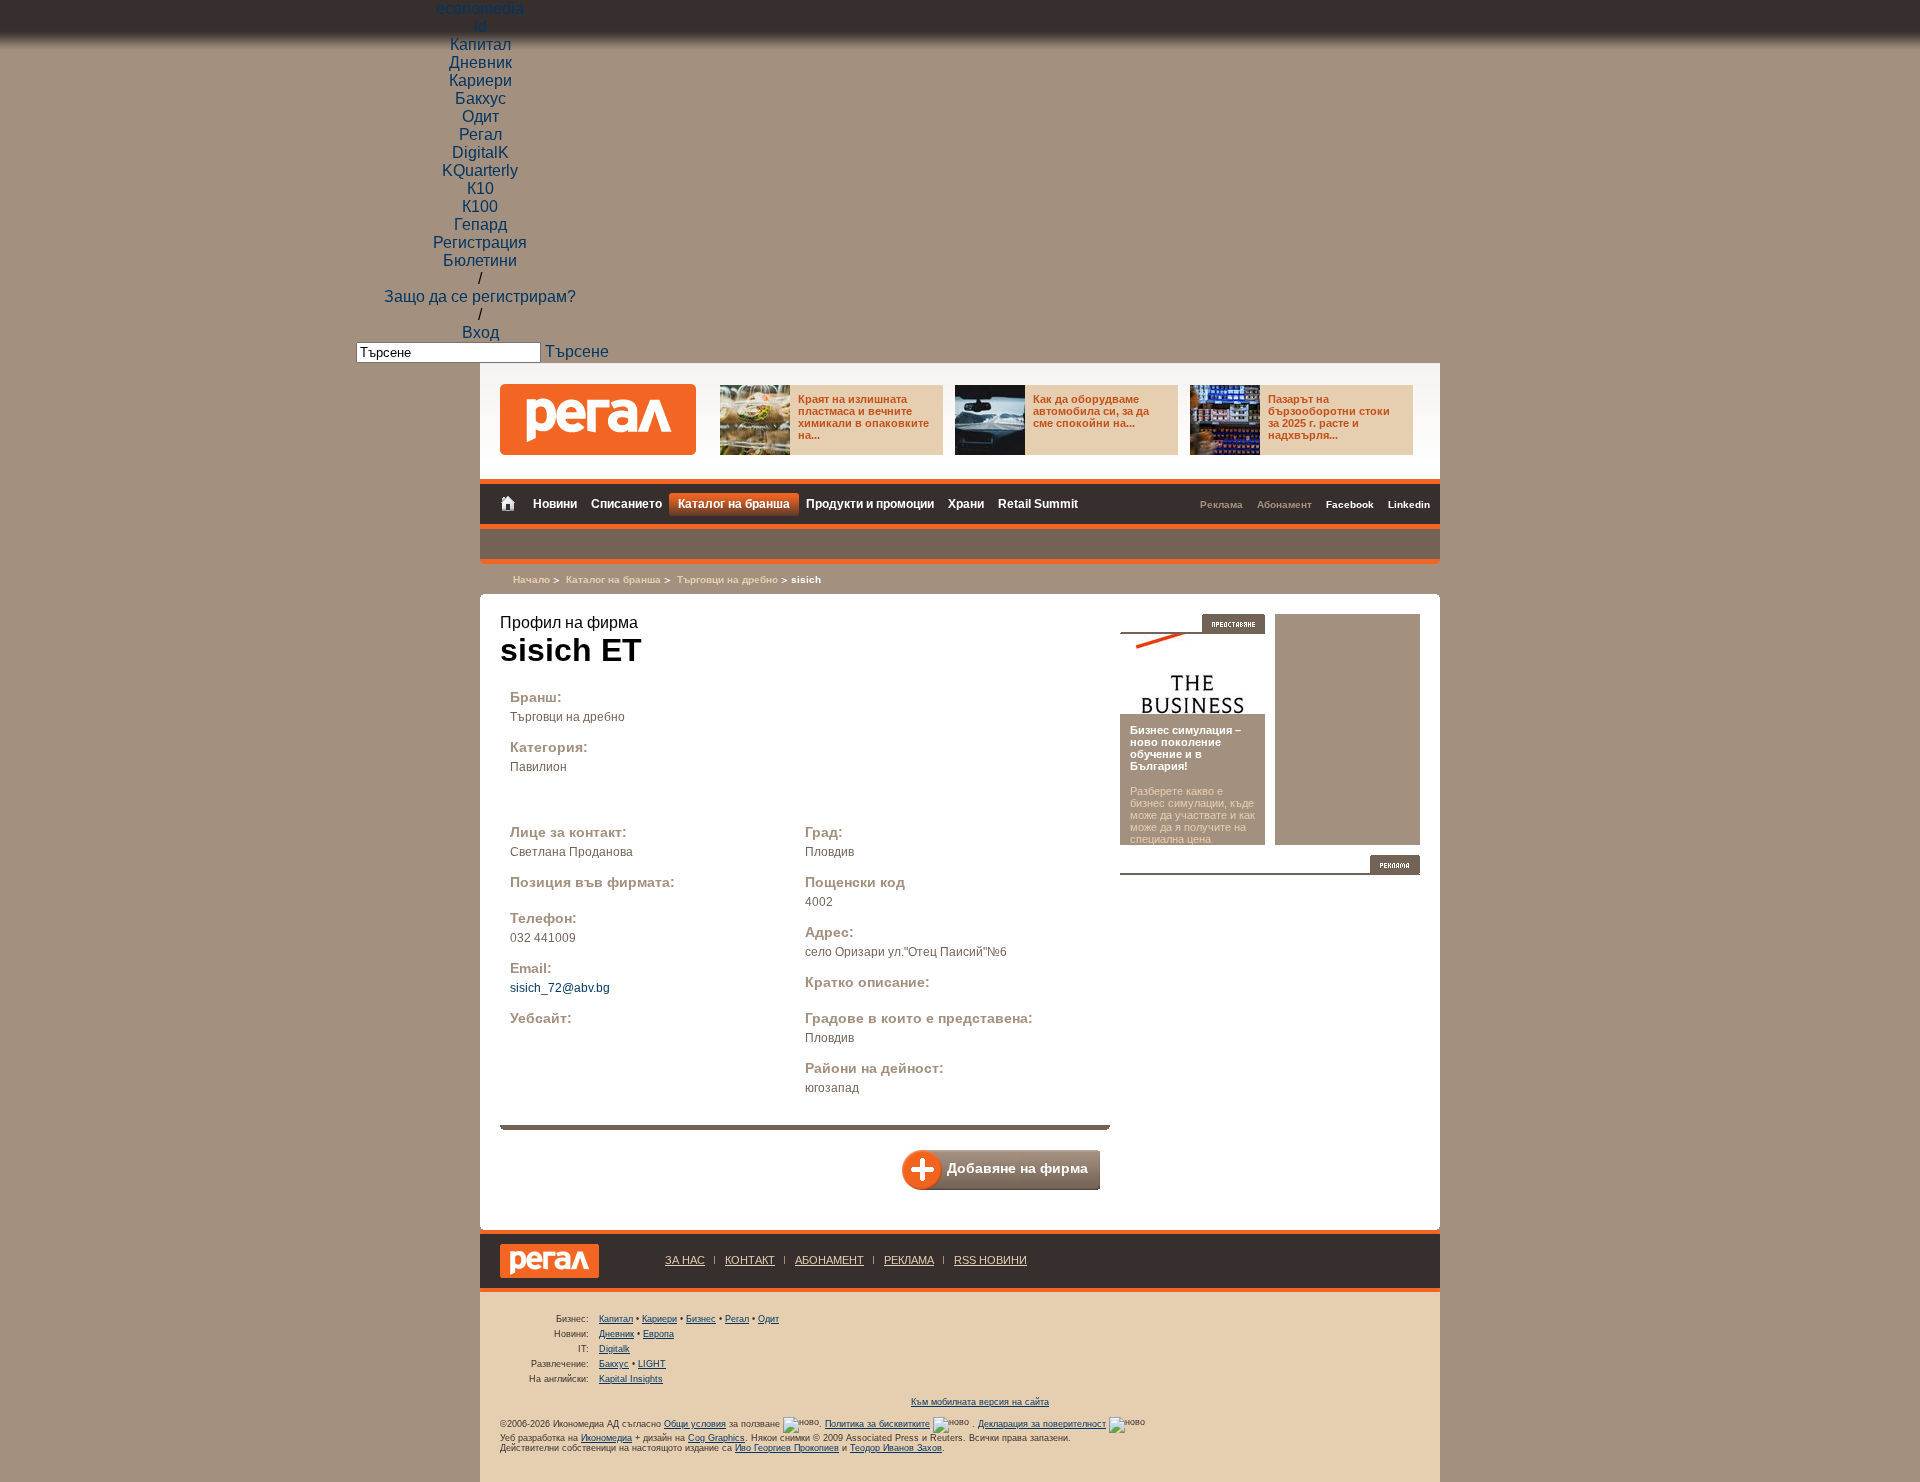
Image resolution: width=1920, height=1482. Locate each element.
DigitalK (480, 152)
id (480, 26)
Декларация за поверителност (1042, 1424)
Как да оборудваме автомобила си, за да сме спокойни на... (1091, 411)
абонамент (829, 1260)
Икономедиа (606, 1438)
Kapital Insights (631, 1379)
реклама (909, 1260)
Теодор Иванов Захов (896, 1448)
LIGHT (652, 1364)
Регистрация (480, 242)
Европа (658, 1334)
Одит (480, 116)
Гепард (480, 224)
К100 (480, 206)
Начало (531, 579)
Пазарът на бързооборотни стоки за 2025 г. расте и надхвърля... (1329, 417)
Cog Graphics (716, 1438)
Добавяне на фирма (1017, 1168)
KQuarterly (480, 170)
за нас (685, 1260)
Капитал (480, 44)
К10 (480, 188)
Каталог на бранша (613, 579)
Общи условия (695, 1424)
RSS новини (990, 1260)
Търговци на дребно (727, 579)
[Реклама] (1395, 864)
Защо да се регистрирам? (480, 296)
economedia (480, 8)
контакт (750, 1260)
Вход (480, 332)
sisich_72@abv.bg (560, 988)
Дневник (480, 62)
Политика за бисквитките (877, 1424)
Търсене (577, 351)
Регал (480, 134)
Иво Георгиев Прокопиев (787, 1448)
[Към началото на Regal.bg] (598, 419)
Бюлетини (480, 260)
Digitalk (614, 1349)
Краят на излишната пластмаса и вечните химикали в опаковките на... (863, 417)
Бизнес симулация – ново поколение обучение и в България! (1185, 748)
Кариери (480, 80)
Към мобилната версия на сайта (980, 1402)
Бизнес (701, 1319)
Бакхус (480, 98)
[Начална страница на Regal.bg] (513, 502)
